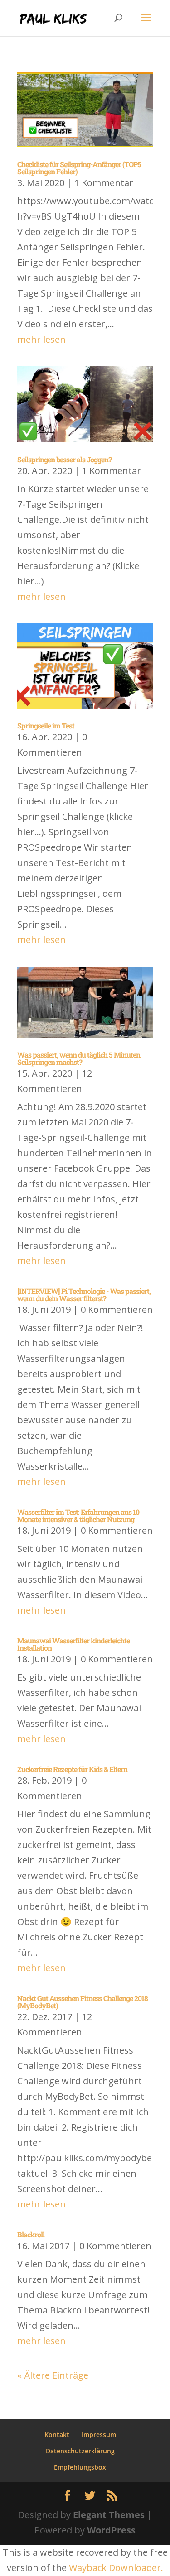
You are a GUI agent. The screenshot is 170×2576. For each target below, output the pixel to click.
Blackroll (31, 2234)
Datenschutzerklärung (80, 2451)
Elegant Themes (109, 2515)
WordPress (111, 2530)
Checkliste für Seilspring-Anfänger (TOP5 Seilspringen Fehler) (79, 168)
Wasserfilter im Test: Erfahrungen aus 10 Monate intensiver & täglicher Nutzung (78, 1515)
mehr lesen (41, 339)
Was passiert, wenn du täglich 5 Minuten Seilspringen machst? (79, 1058)
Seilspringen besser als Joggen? (64, 459)
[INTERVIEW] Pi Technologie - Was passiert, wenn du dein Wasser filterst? (84, 1295)
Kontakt (57, 2435)
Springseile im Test (46, 725)
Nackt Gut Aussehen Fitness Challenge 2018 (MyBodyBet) (83, 2002)
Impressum (99, 2435)
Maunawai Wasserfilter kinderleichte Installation (73, 1644)
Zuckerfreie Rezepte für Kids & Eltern (72, 1769)
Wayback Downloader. (116, 2568)
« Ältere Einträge (53, 2375)
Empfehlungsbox (80, 2467)
